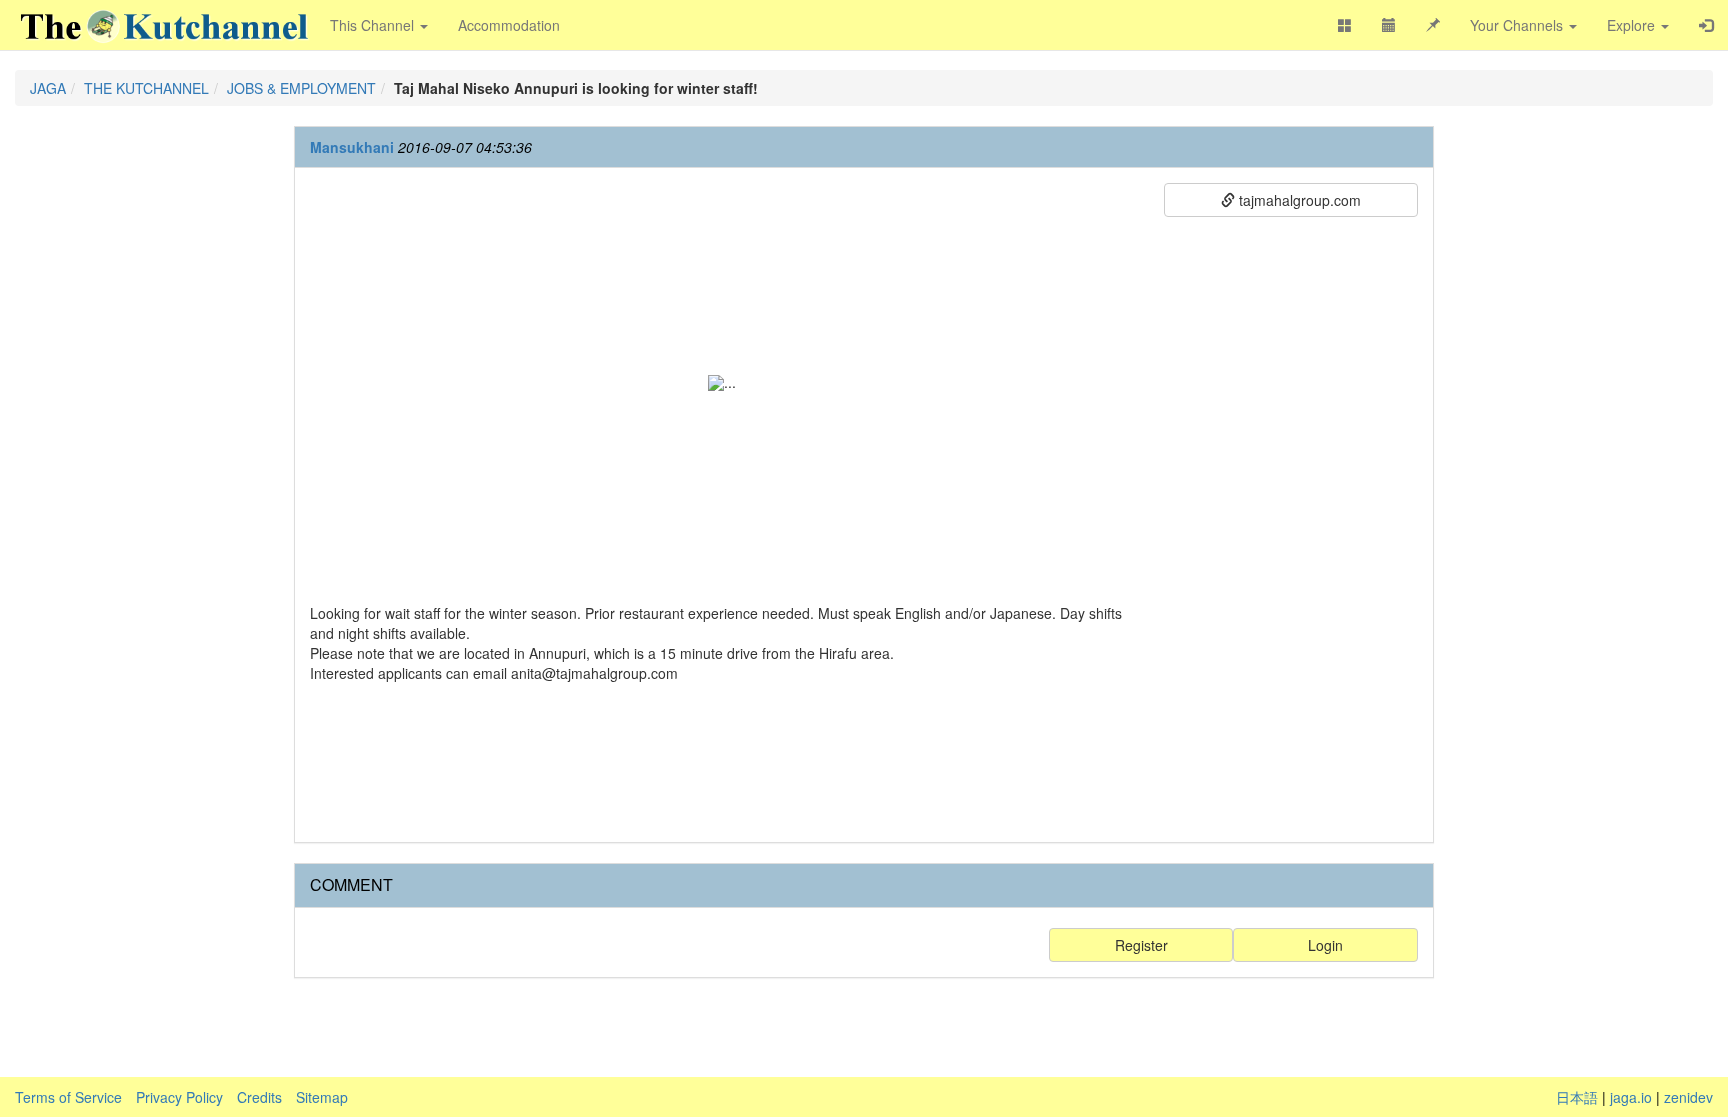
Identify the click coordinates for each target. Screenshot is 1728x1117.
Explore (1633, 25)
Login (1325, 945)
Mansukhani (352, 147)
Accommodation (509, 25)
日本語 (1577, 1097)
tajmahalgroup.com (1298, 200)
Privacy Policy (179, 1097)
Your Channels (1518, 25)
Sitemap (322, 1097)
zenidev (1688, 1097)
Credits (259, 1097)
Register (1141, 945)
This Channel (374, 25)
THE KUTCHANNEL (146, 88)
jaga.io (1631, 1097)
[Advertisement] (1291, 527)
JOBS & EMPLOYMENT (301, 88)
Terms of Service (68, 1097)
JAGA (48, 88)
